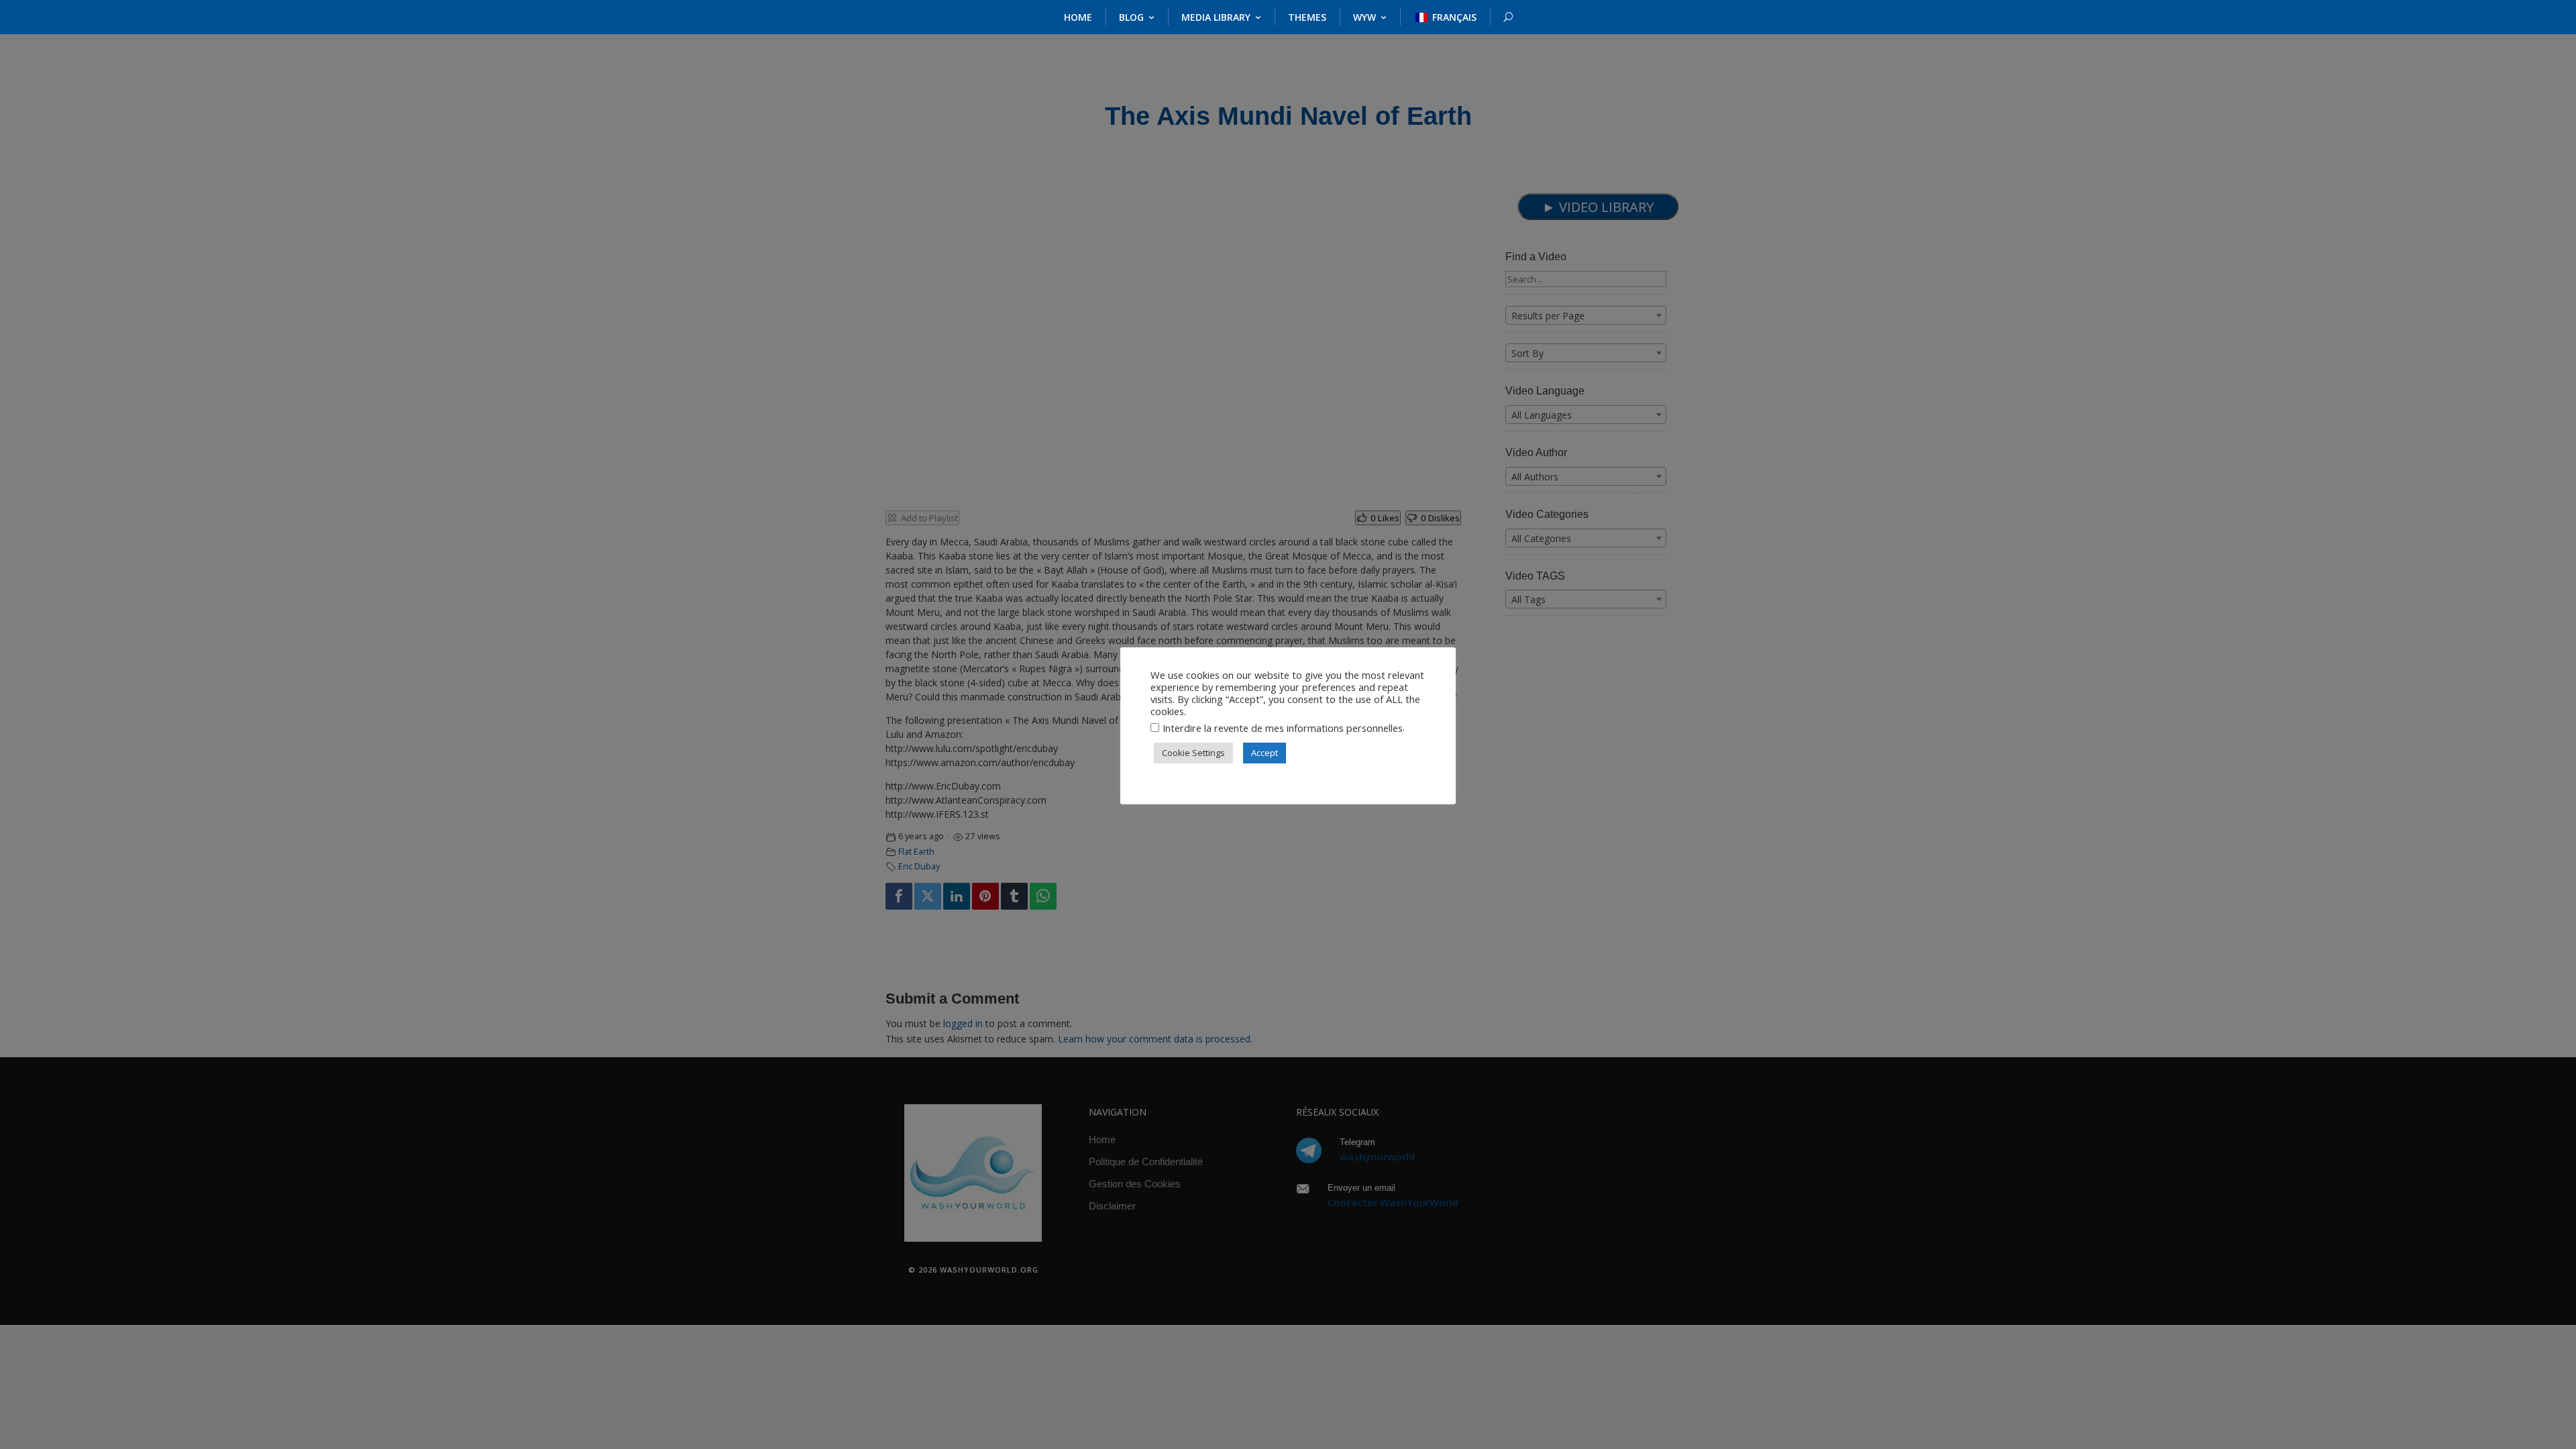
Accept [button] (1265, 753)
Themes (1307, 17)
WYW (1364, 17)
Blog (1131, 17)
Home (1078, 17)
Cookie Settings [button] (1193, 753)
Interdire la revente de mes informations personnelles (1283, 728)
